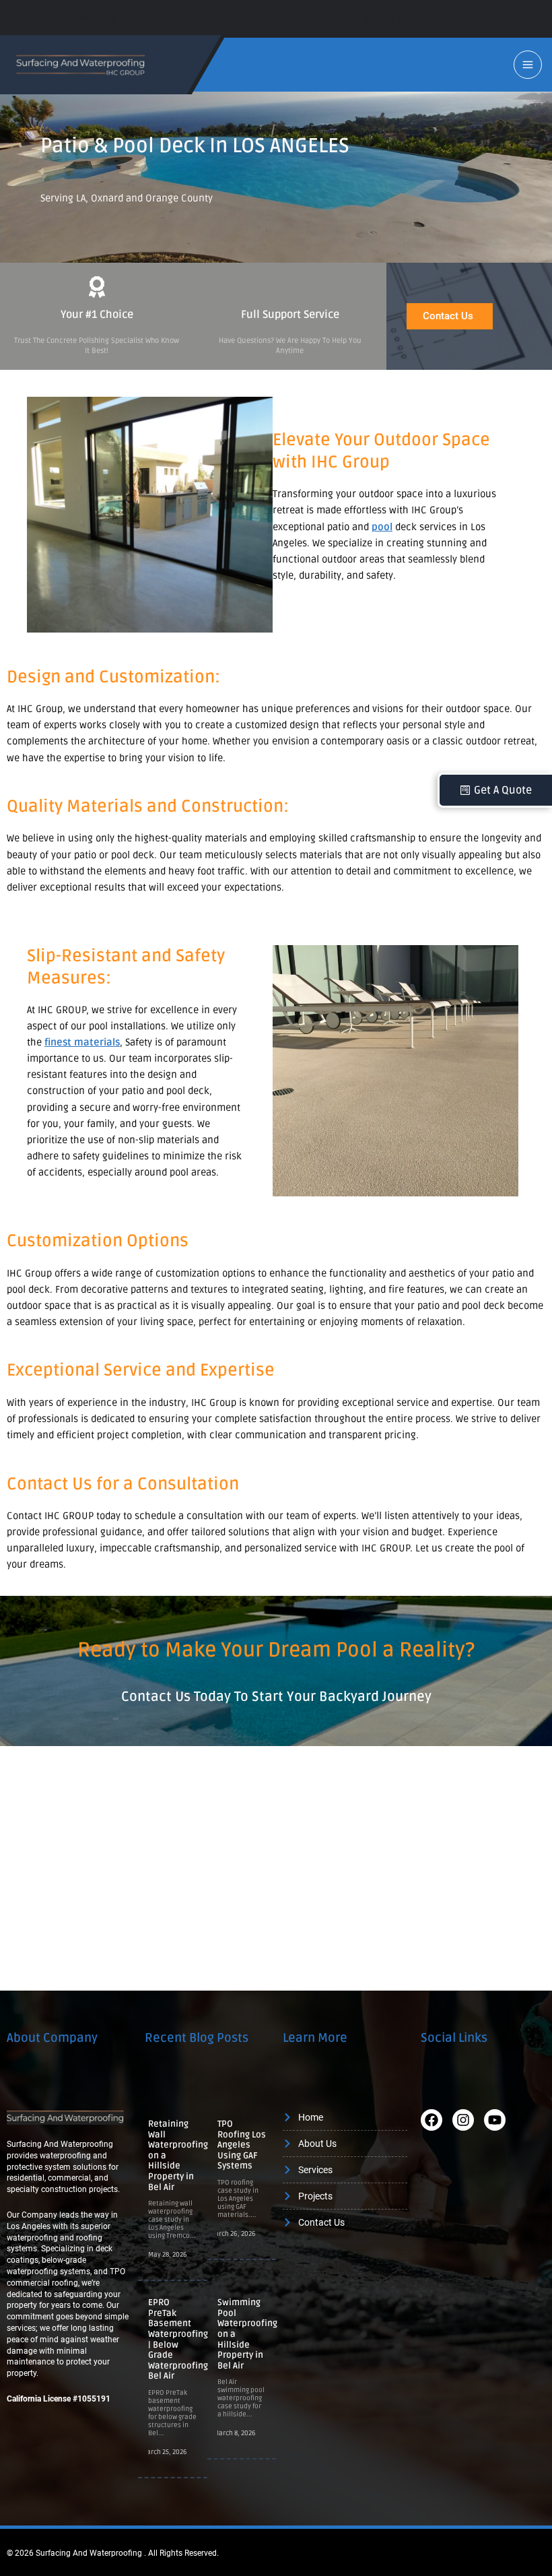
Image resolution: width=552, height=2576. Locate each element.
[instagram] (342, 20)
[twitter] (312, 20)
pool (382, 527)
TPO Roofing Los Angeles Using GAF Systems (242, 2145)
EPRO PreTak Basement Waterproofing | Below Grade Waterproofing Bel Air (178, 2339)
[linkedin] (373, 20)
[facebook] (282, 20)
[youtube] (403, 20)
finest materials (82, 1042)
